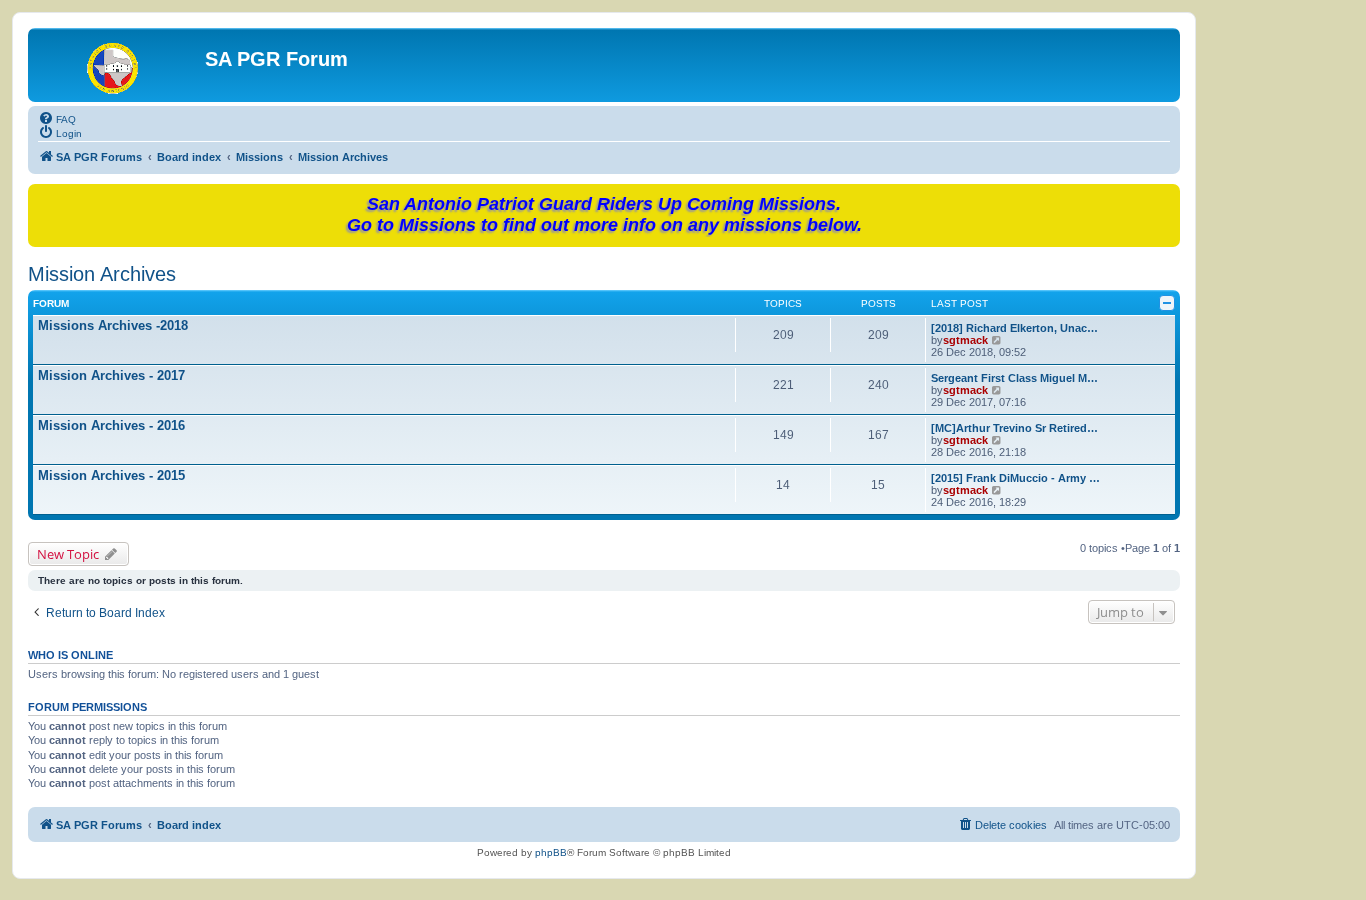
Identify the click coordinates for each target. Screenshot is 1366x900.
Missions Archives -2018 (113, 325)
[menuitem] (57, 118)
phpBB (551, 852)
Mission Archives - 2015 (111, 475)
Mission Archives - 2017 (111, 375)
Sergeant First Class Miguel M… (1014, 378)
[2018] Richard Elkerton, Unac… (1014, 328)
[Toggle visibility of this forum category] (1167, 303)
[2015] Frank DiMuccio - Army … (1015, 478)
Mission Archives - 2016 (111, 425)
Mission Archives (102, 274)
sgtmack (965, 340)
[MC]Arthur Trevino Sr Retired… (1014, 428)
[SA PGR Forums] (119, 65)
